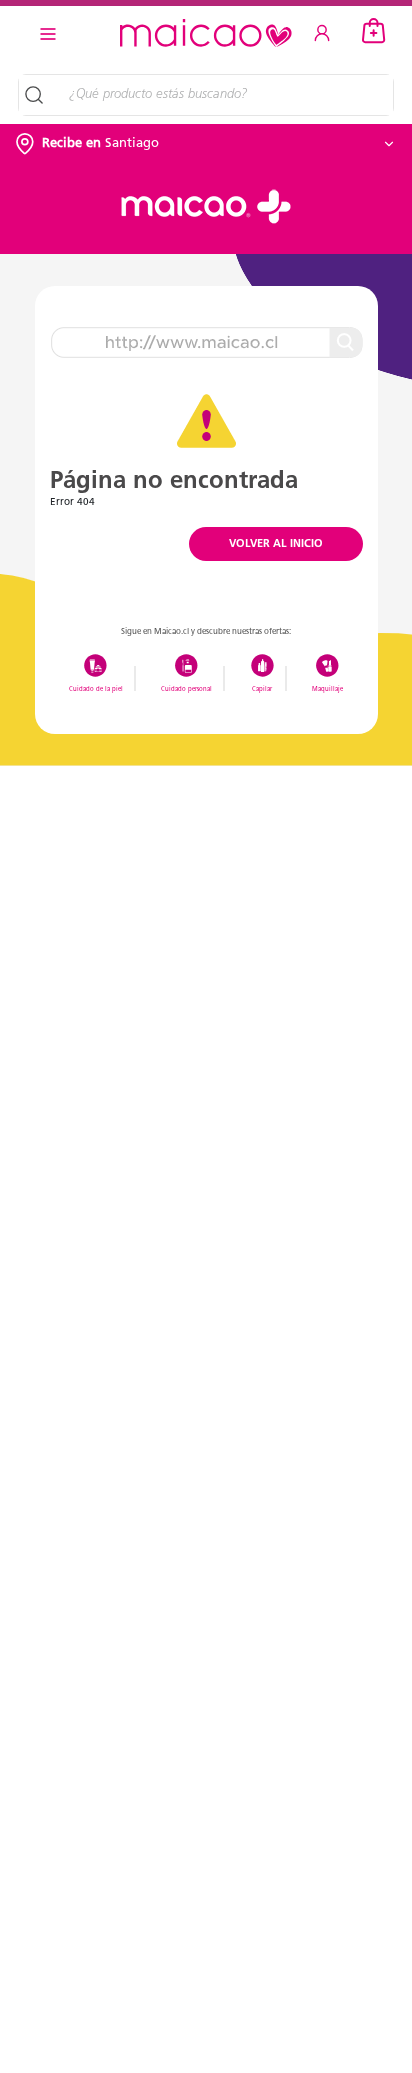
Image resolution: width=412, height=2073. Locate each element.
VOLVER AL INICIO (276, 544)
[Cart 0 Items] (374, 31)
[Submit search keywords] (37, 95)
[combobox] (224, 95)
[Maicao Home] (205, 33)
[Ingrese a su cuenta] (322, 33)
